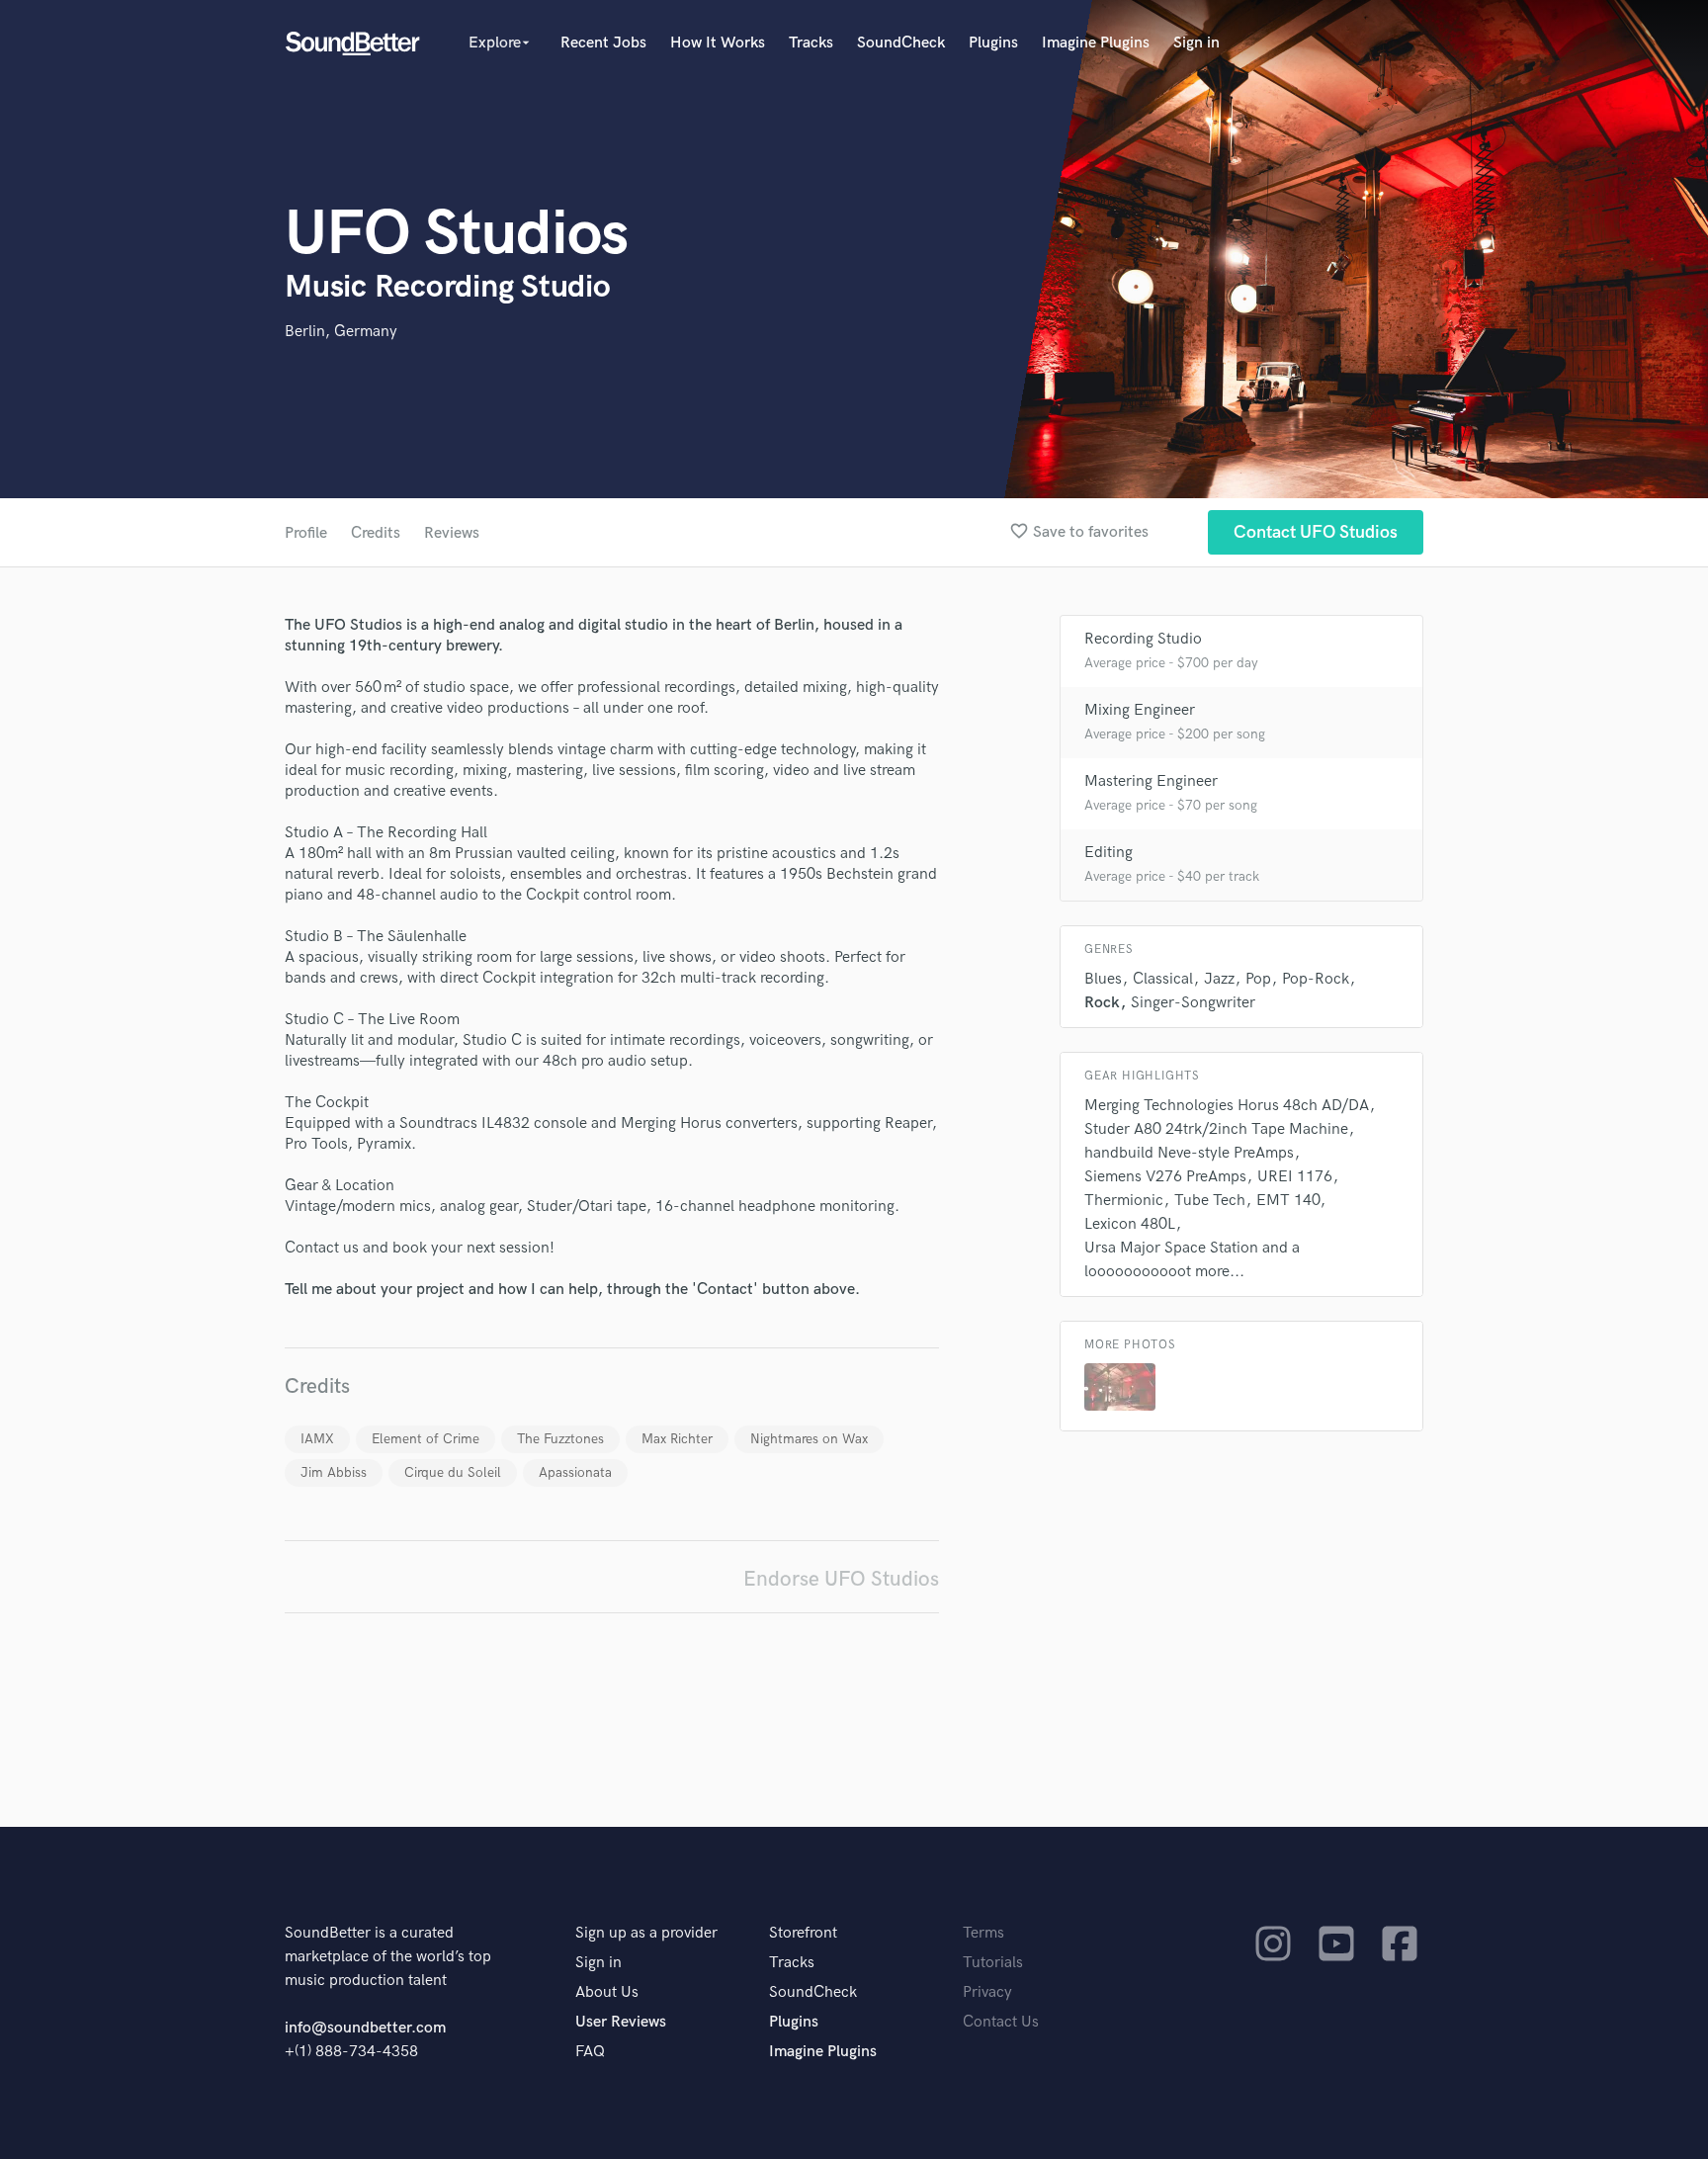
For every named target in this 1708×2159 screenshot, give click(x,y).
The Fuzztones (560, 1439)
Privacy (987, 1992)
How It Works (718, 43)
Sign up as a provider (646, 1933)
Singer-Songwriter (1193, 1003)
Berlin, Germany (341, 332)
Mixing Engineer (1140, 710)
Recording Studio (1143, 639)
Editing (1109, 853)
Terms (983, 1933)
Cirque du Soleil (453, 1472)
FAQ (590, 2052)
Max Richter (677, 1439)
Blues (1103, 979)
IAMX (317, 1439)
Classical (1163, 979)
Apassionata (575, 1472)
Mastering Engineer (1151, 781)
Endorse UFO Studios (841, 1579)
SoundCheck (901, 43)
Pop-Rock (1316, 979)
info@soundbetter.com (365, 2028)
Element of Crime (426, 1439)
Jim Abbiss (334, 1472)
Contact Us (1001, 2022)
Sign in (1196, 43)
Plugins (993, 43)
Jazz (1219, 979)
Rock (1102, 1003)
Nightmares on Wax (809, 1439)
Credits (376, 533)
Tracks (811, 43)
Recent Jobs (603, 43)
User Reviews (621, 2022)
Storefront (803, 1933)
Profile (306, 533)
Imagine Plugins (1096, 43)
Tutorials (993, 1963)
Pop (1258, 979)
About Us (607, 1992)
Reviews (452, 533)
